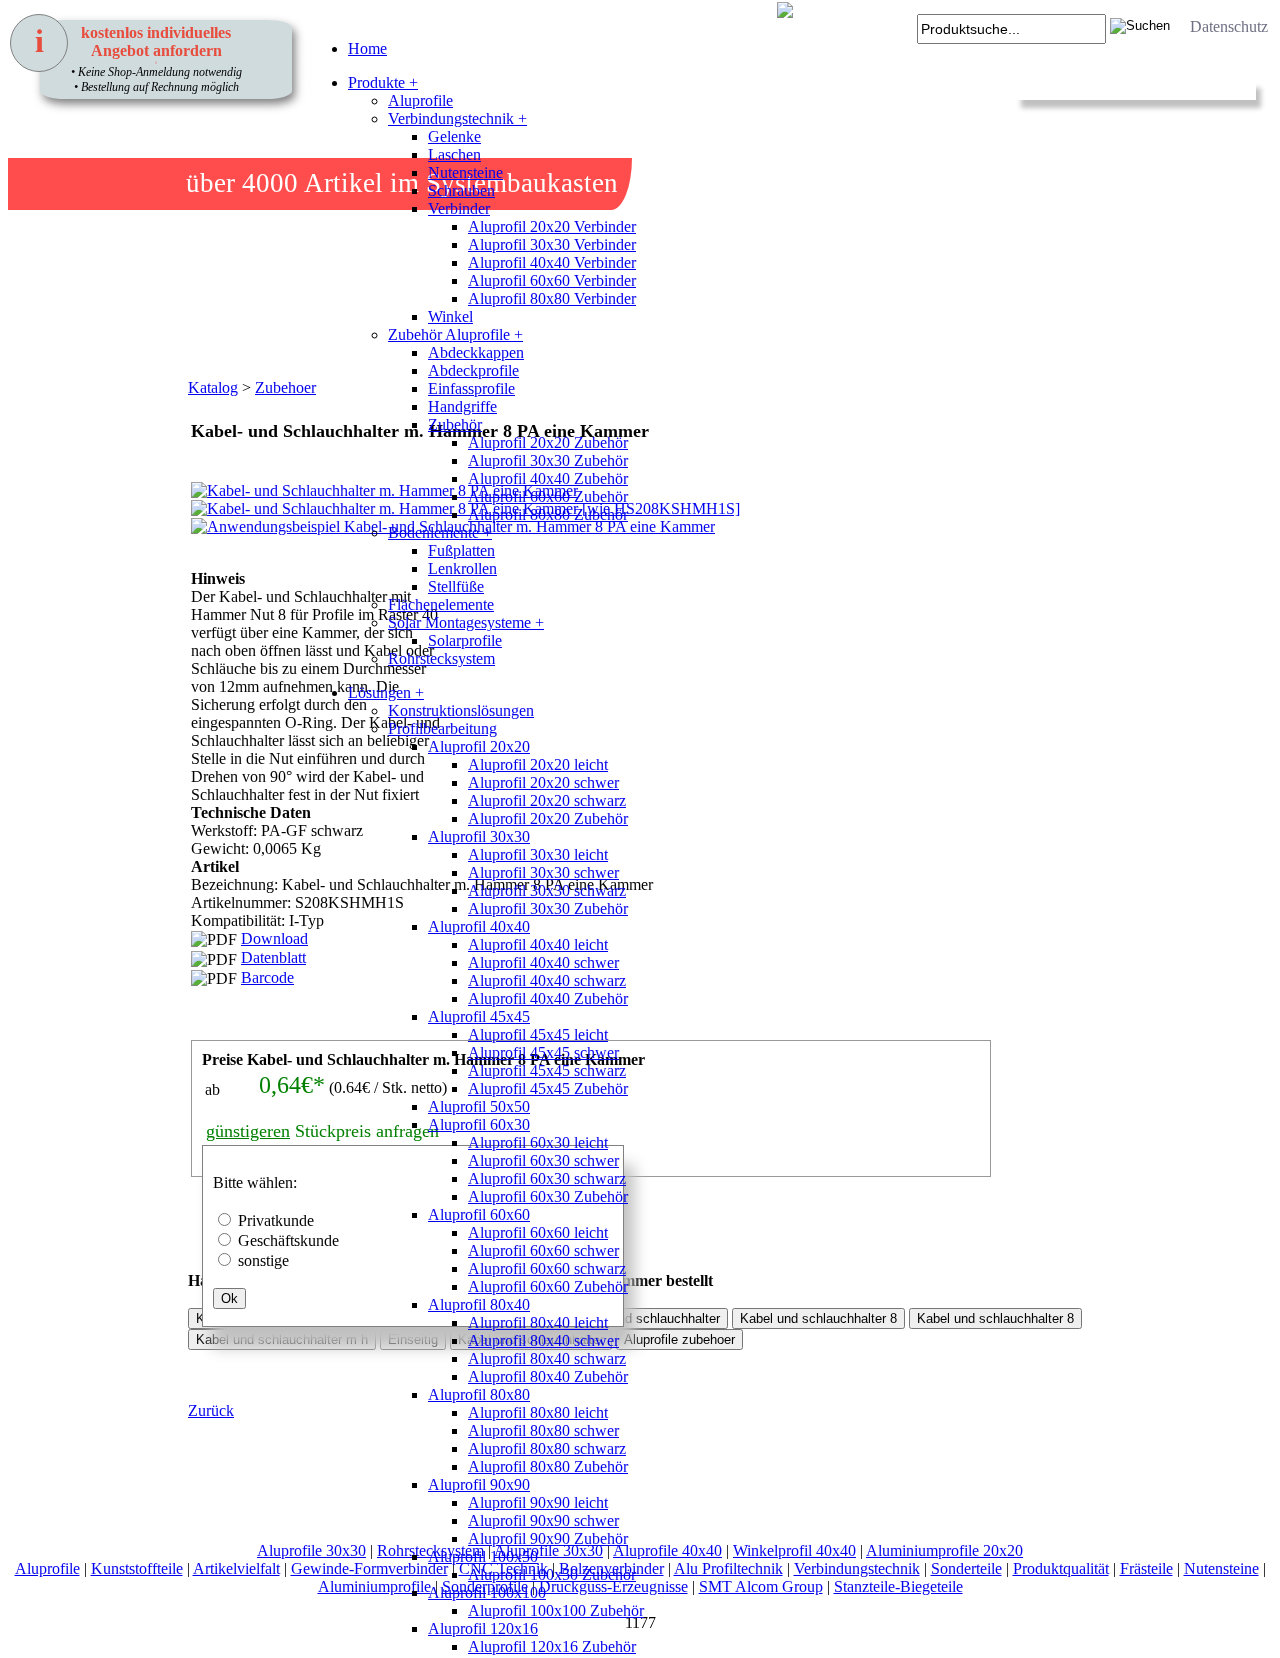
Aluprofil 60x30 (479, 1124)
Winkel (450, 316)
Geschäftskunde (288, 1240)
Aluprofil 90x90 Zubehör (548, 1538)
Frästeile (1146, 1568)
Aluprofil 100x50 (483, 1556)
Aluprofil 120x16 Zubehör (552, 1646)
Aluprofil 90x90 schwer (543, 1520)
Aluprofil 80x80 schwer (543, 1430)
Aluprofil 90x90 (479, 1484)
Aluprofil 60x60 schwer (543, 1250)
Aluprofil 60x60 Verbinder (552, 280)
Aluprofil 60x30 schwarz (547, 1178)
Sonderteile (966, 1568)
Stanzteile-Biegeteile (898, 1586)
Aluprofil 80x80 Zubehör (548, 514)
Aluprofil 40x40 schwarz (547, 980)
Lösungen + (386, 692)
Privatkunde (276, 1220)
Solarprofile (465, 640)
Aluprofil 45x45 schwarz (547, 1070)
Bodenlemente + (440, 532)
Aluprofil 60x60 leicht (538, 1232)
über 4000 (242, 183)
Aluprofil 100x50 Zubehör (552, 1574)
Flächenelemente (441, 604)
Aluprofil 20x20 (479, 746)
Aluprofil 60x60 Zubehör (548, 496)
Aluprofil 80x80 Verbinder (552, 298)
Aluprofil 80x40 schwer (543, 1340)
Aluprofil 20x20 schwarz (547, 800)
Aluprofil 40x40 (479, 926)
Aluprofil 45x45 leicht (538, 1034)
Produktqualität (1061, 1568)
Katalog (213, 387)
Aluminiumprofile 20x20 (944, 1550)
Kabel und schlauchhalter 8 (995, 1318)
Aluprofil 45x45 (479, 1016)
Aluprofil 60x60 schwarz (547, 1268)
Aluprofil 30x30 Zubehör (548, 460)
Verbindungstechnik (857, 1568)
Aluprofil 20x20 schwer (543, 782)
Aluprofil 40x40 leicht (538, 944)
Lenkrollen (462, 568)
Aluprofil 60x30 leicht (538, 1142)
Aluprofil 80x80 (479, 1394)
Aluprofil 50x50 (479, 1106)
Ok (229, 1298)
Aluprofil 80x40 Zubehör (548, 1376)
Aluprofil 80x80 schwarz (547, 1448)
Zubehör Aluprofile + (455, 334)
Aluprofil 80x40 (479, 1304)
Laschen (454, 154)
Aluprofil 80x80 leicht (538, 1412)
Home (367, 48)
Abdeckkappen (476, 352)
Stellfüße (456, 586)
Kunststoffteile (137, 1568)
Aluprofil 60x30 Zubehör (548, 1196)
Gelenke (454, 136)
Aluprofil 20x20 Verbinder (552, 226)
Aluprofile (420, 100)
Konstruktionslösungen (461, 710)
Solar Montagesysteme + (466, 622)
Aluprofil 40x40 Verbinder (552, 262)
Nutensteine (465, 172)
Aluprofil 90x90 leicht (538, 1502)
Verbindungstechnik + (457, 118)
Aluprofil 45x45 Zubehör (548, 1088)
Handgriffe (462, 406)
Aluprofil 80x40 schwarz (547, 1358)
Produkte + (383, 82)
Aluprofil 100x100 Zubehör (556, 1610)
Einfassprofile (471, 388)
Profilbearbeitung (442, 728)
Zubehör (455, 424)
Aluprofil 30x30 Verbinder (552, 244)
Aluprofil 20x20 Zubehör (548, 442)
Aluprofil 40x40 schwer (543, 962)
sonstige (263, 1260)
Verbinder (459, 208)
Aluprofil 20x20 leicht (538, 764)
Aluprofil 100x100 (487, 1592)
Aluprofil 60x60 (479, 1214)
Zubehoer (285, 387)
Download (274, 938)
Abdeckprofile (473, 370)
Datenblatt (273, 957)
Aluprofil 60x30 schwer (543, 1160)
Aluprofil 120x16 (483, 1628)
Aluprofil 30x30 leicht (538, 854)
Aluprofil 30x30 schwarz (547, 890)
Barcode (267, 977)
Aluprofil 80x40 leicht (538, 1322)
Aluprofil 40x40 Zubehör (548, 478)
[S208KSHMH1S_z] (213, 649)
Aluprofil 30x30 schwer (543, 872)
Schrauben (461, 190)
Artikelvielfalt (236, 1568)
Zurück (211, 1410)
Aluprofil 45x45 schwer (543, 1052)
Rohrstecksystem (441, 658)
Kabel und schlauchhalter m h (282, 1339)
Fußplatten (461, 550)
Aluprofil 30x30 (479, 836)
